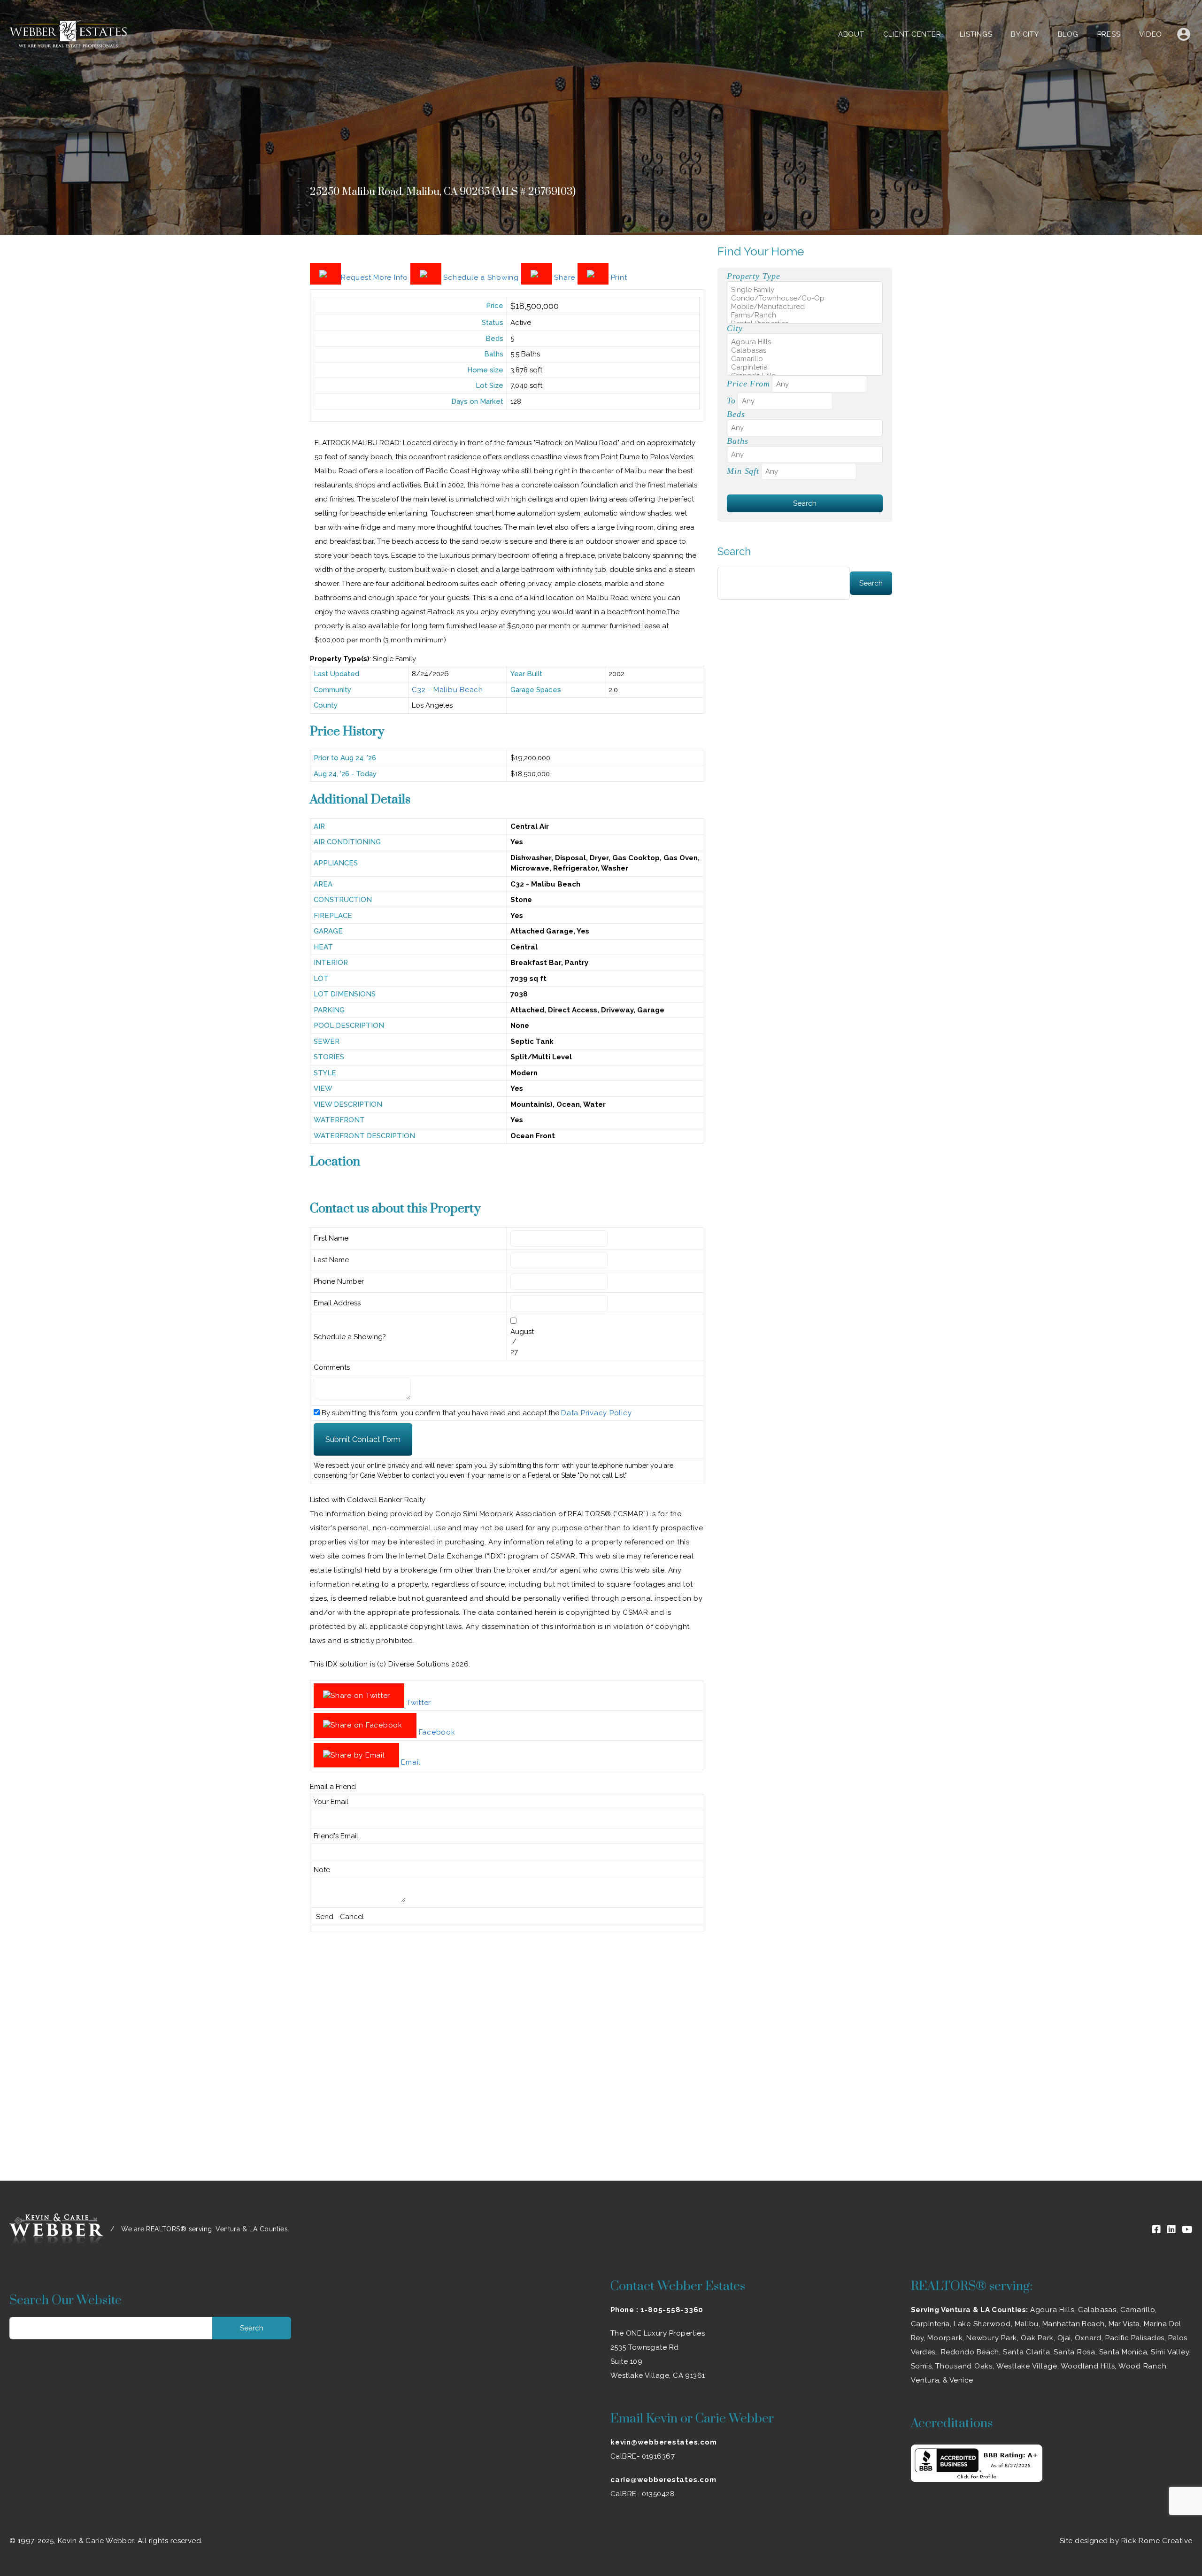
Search (734, 551)
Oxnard (1088, 2338)
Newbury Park (992, 2338)
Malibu (1027, 2324)
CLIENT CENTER (912, 34)
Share (565, 278)
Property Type (753, 276)
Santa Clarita (1027, 2352)
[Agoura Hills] (805, 342)
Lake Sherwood (982, 2324)
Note (322, 1870)
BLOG (1068, 34)
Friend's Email (336, 1836)
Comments (332, 1367)
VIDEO (1151, 34)
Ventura (925, 2380)
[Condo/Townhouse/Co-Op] (805, 298)
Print (618, 278)
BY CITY (1025, 34)
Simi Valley (1170, 2352)
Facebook (436, 1732)
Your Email (331, 1802)
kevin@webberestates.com (663, 2442)
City (735, 328)
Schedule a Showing (481, 278)
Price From (748, 384)
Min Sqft (743, 471)
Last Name (331, 1260)
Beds (736, 414)
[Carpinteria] (805, 367)
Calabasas (1097, 2310)
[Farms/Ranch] (805, 315)
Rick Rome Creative (1157, 2541)
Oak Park (1037, 2338)
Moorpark (945, 2338)
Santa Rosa (1075, 2352)
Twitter (418, 1703)
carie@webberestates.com (663, 2480)
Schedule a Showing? (350, 1337)
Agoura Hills (1052, 2310)
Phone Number (339, 1281)
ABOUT (851, 34)
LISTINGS (976, 34)
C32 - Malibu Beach (447, 690)
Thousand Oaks (964, 2366)
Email (410, 1762)
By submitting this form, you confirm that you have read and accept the (476, 1413)
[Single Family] (805, 290)
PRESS (1109, 34)
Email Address (337, 1303)
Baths (737, 441)
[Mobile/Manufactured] (805, 307)
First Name (331, 1238)
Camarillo (1138, 2310)
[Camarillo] (805, 359)
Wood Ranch (1143, 2366)
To (731, 401)
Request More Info (376, 278)
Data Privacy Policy (596, 1413)
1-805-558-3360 (672, 2310)
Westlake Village (1027, 2366)
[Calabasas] (805, 350)
